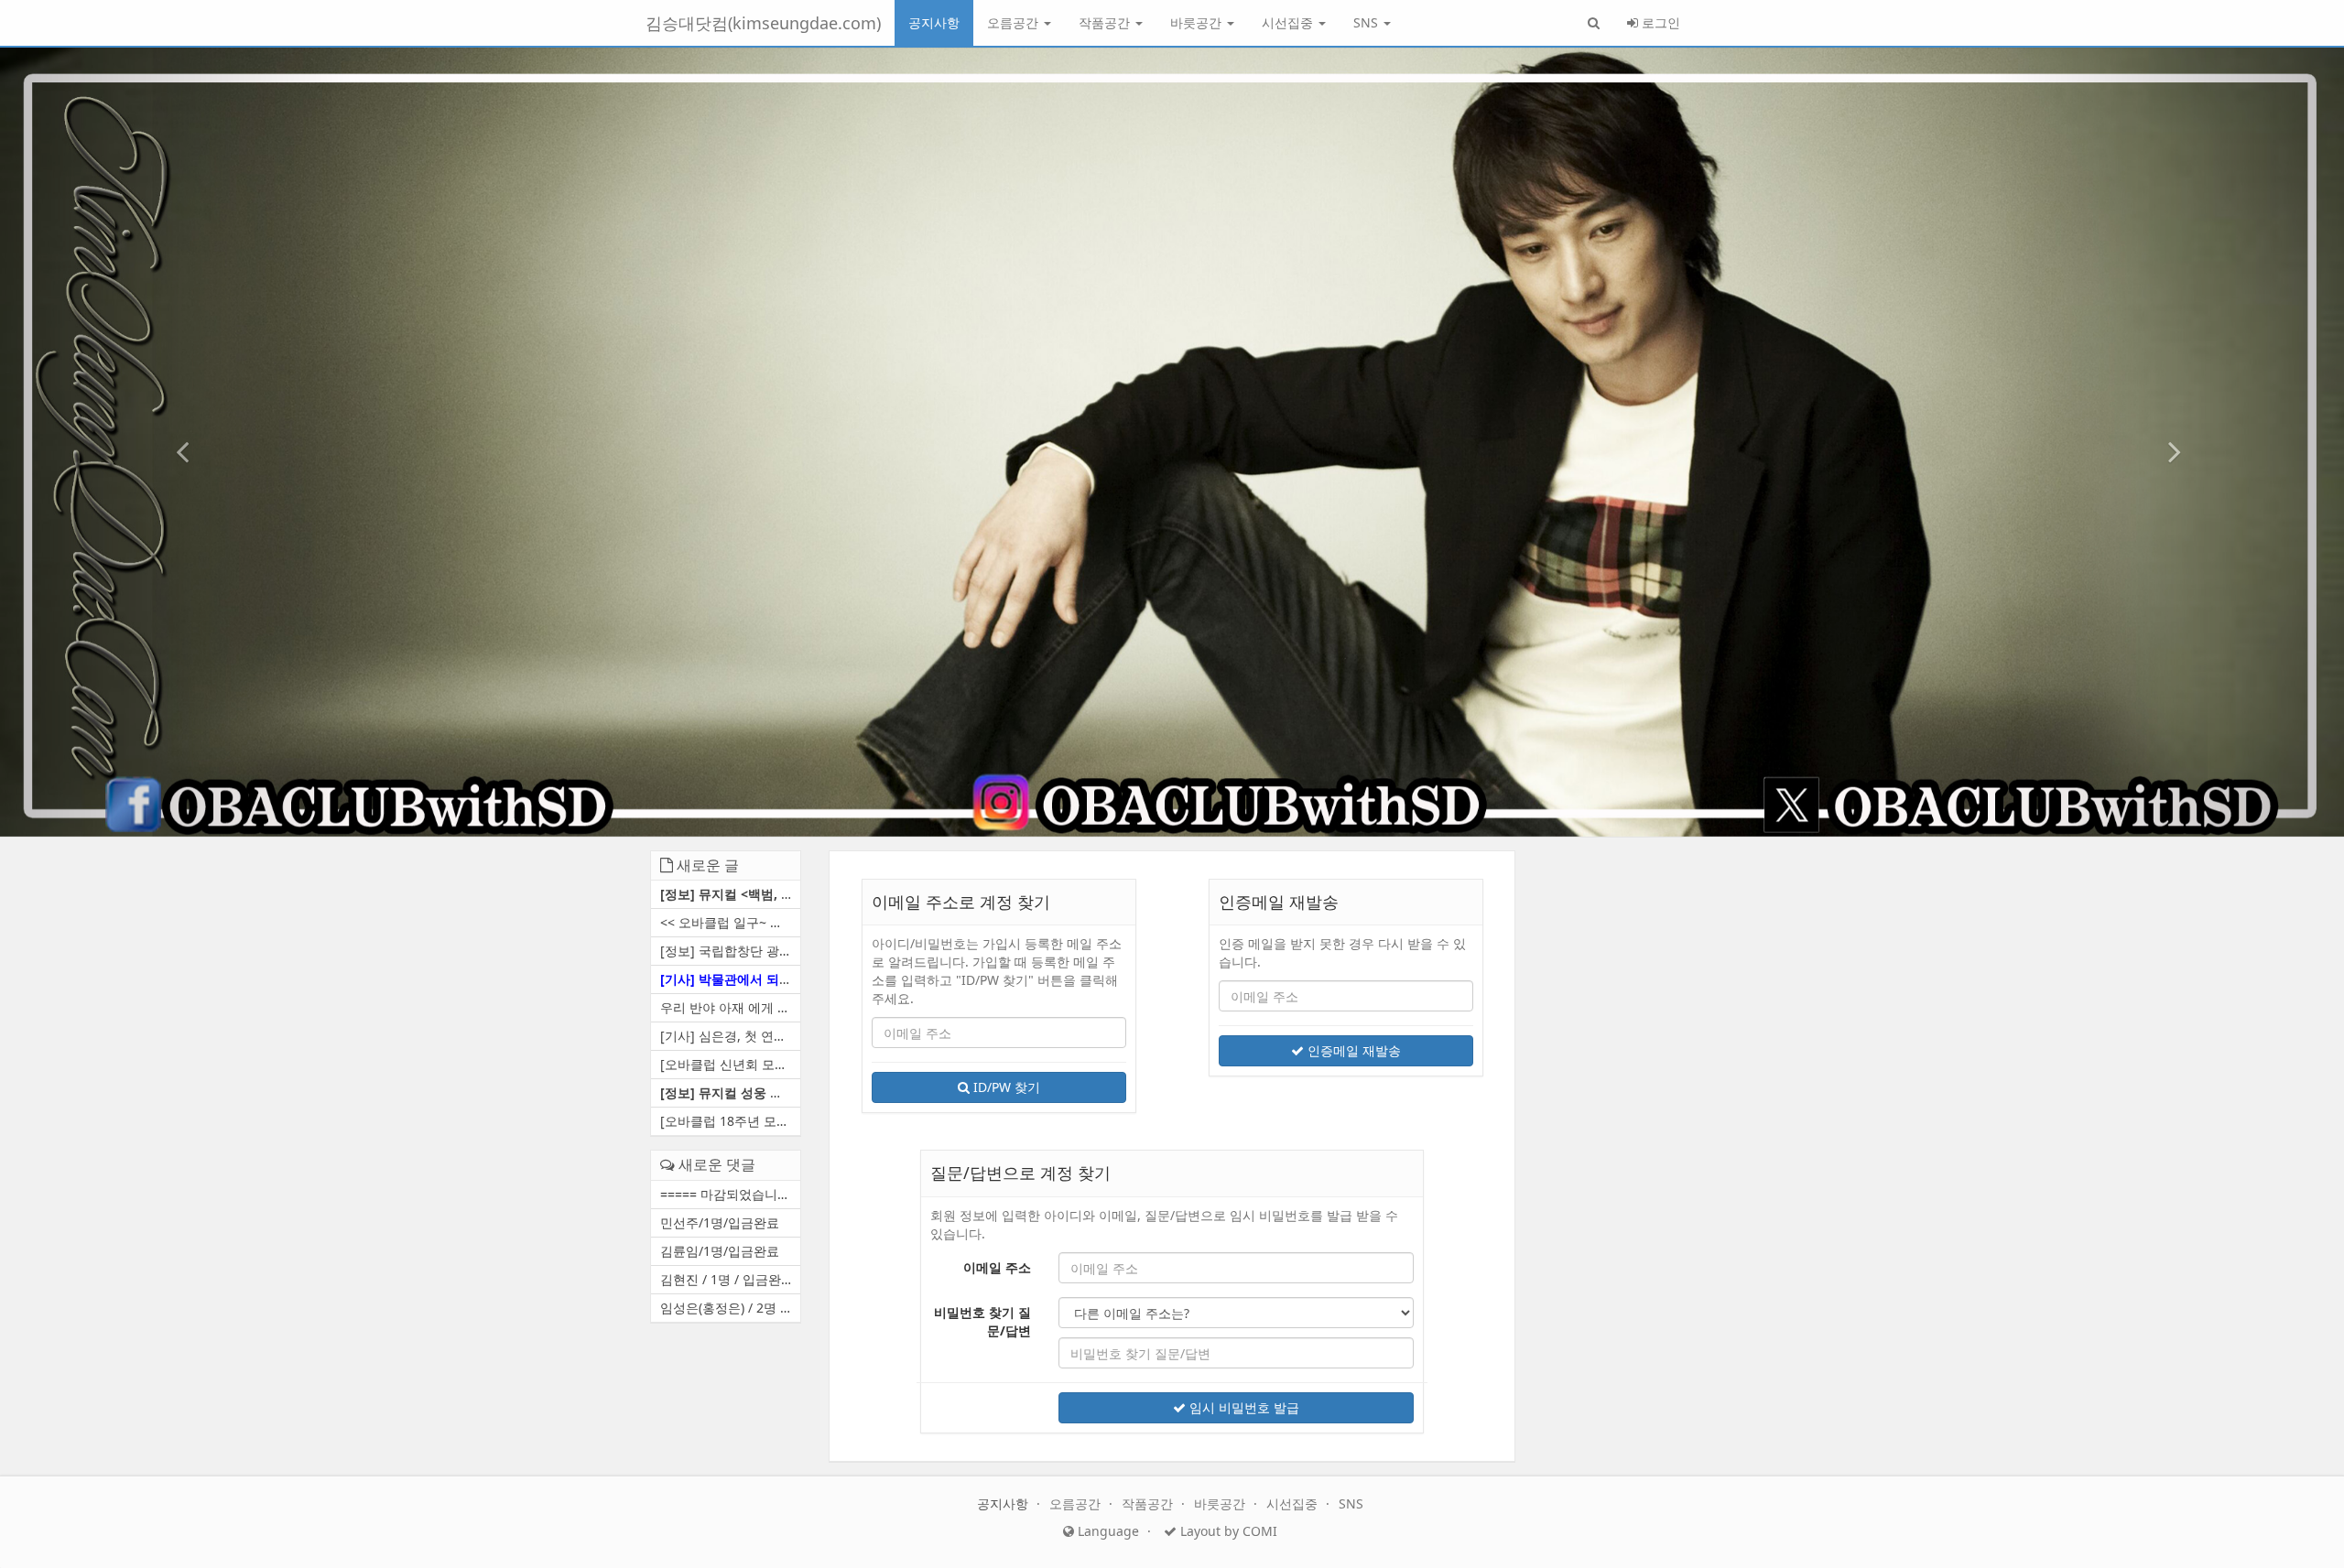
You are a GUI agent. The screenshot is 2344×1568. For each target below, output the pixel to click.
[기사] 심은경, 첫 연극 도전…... (730, 1036)
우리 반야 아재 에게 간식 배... (730, 1007)
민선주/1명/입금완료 (720, 1222)
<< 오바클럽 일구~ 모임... (730, 922)
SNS (1367, 22)
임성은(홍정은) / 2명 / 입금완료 (730, 1308)
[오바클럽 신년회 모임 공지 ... (730, 1064)
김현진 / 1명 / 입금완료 (727, 1279)
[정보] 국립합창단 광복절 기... (730, 951)
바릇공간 (1198, 22)
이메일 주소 (997, 1267)
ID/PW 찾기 (1005, 1087)
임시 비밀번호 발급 (1243, 1407)
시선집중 (1289, 22)
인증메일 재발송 (1352, 1050)
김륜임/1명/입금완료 (720, 1251)
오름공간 (1015, 22)
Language (1107, 1531)
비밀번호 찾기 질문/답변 (982, 1321)
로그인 (1659, 22)
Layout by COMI (1227, 1531)
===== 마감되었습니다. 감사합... (730, 1194)
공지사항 (934, 22)
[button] (176, 442)
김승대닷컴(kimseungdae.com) (763, 23)
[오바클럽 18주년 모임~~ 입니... (730, 1121)
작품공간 (1106, 22)
